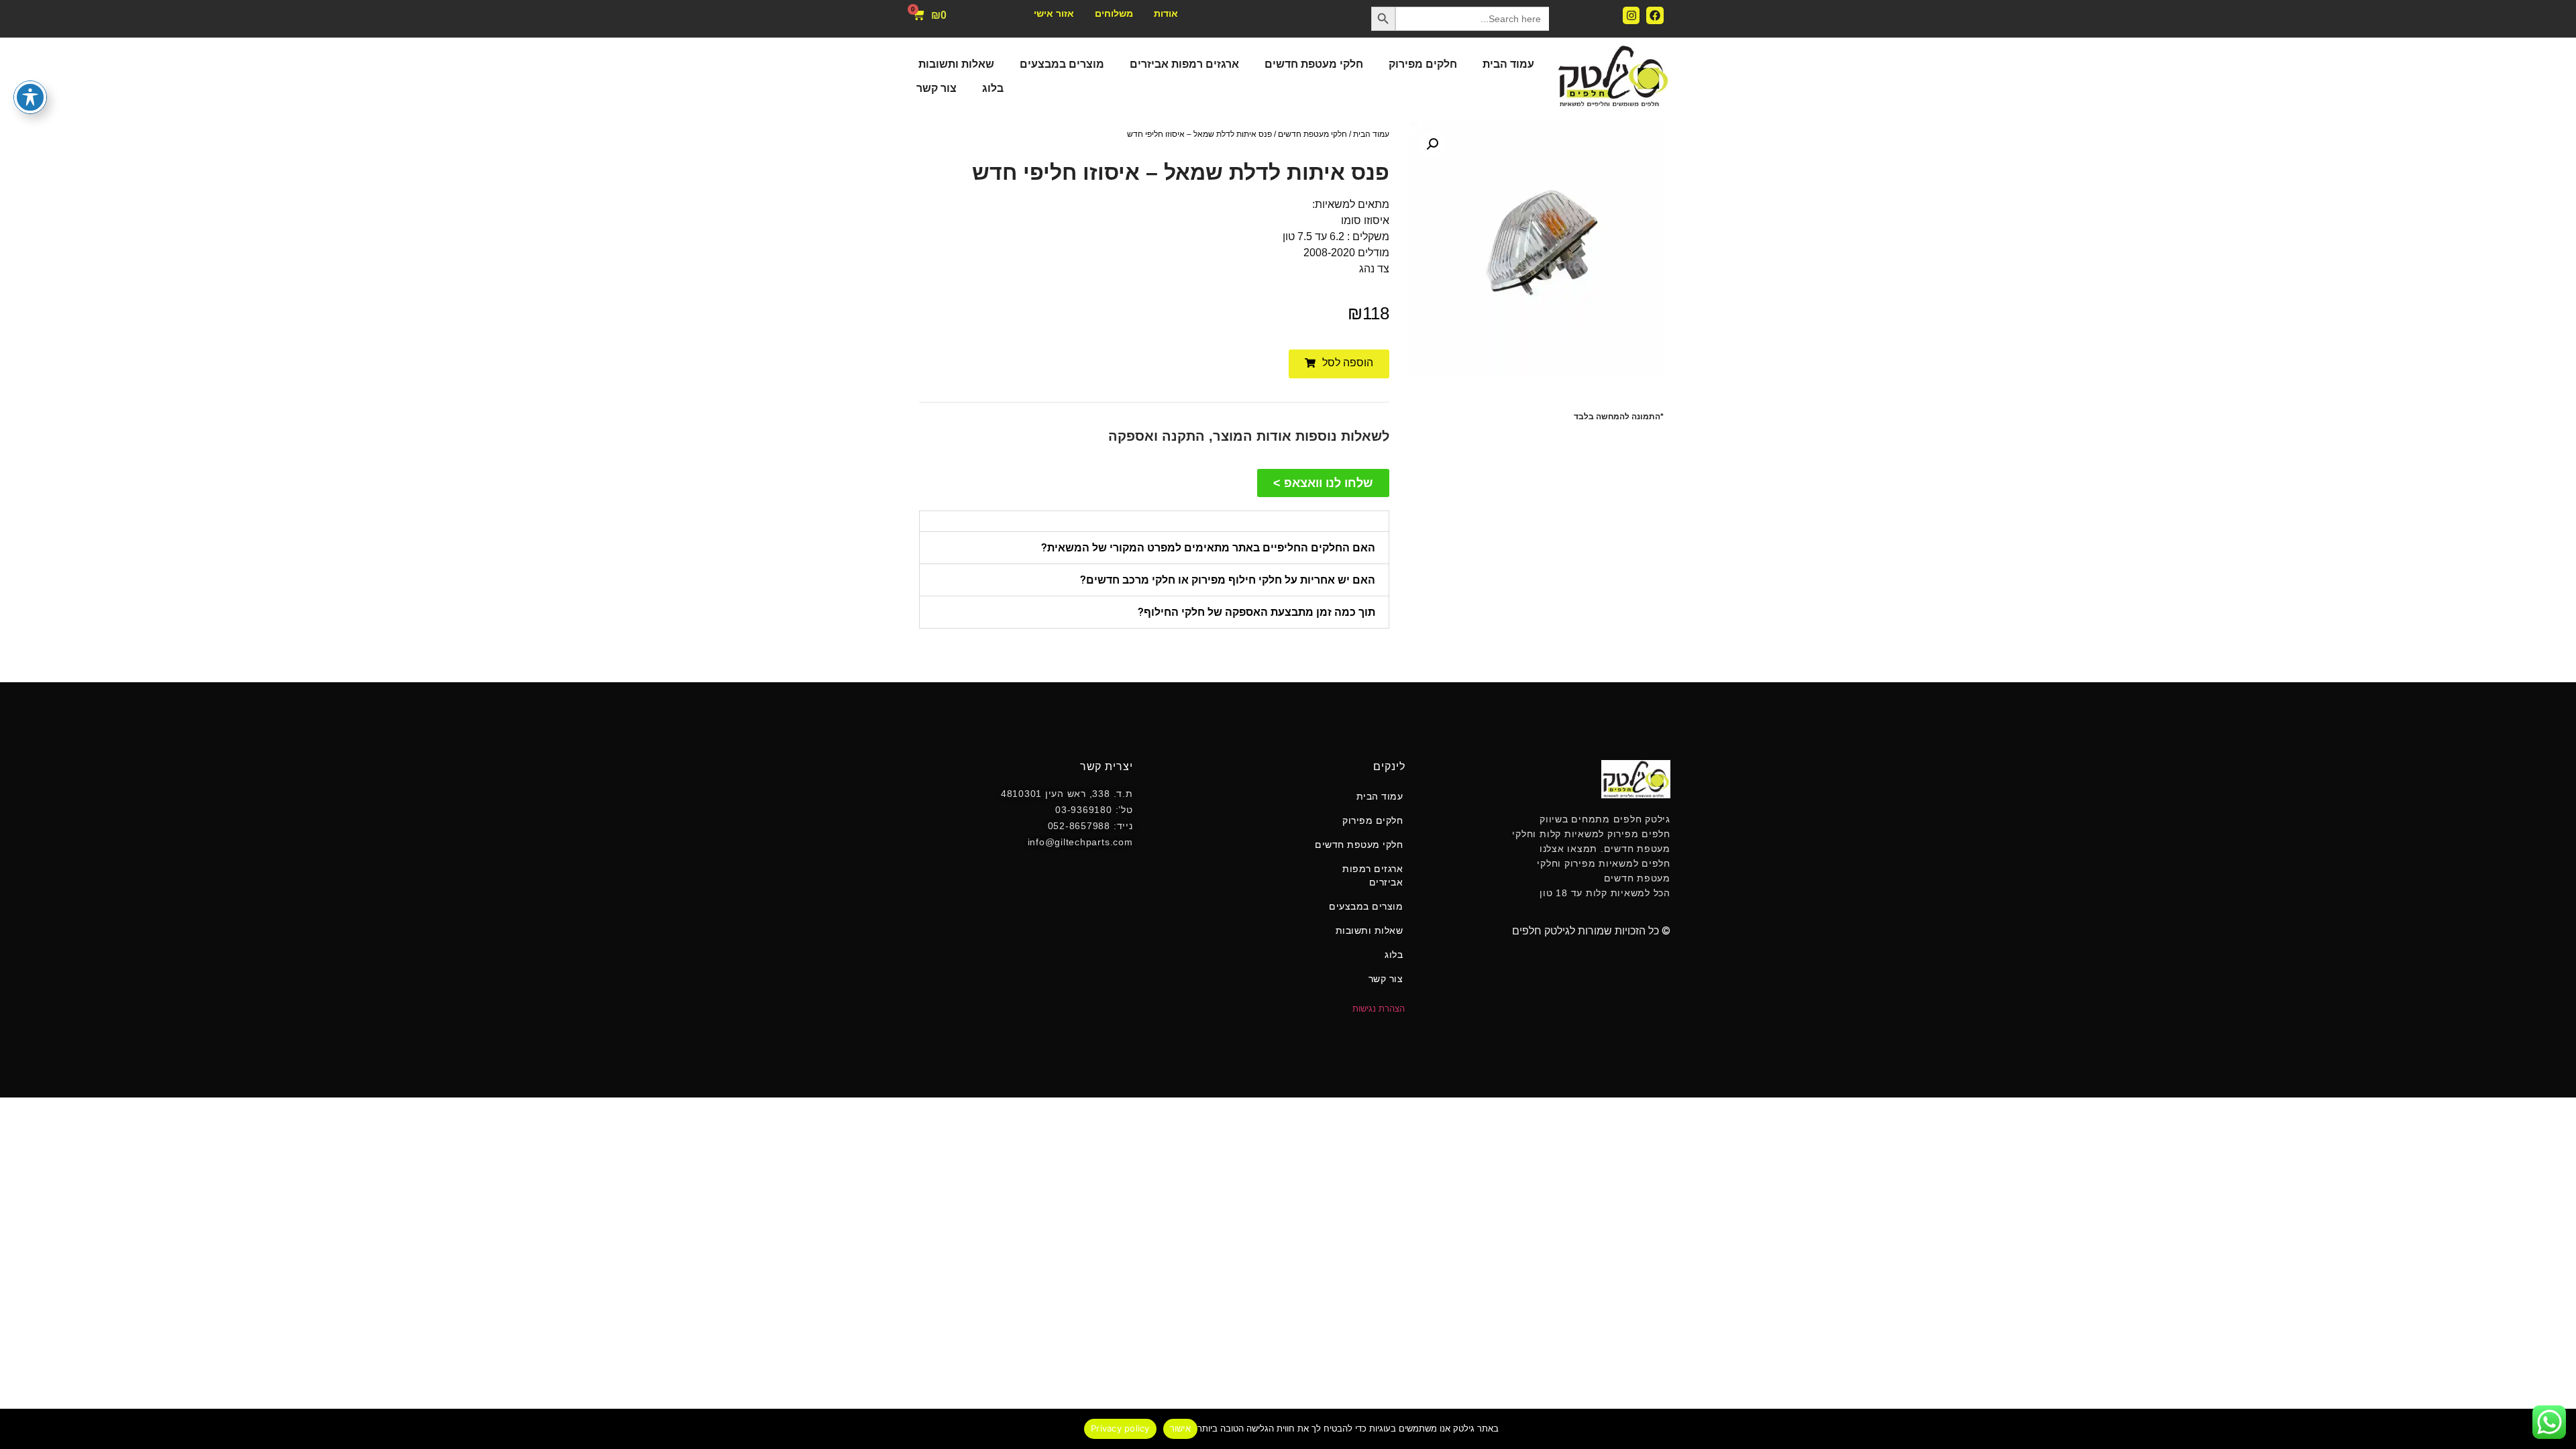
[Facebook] (1655, 15)
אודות (1166, 13)
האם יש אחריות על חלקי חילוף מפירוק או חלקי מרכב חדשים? (1228, 580)
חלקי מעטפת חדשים (1314, 64)
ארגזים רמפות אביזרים (1184, 64)
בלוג (993, 88)
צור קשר (936, 88)
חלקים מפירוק (1423, 64)
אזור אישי (1054, 13)
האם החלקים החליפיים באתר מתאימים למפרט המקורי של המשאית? (1208, 548)
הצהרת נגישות (1379, 1009)
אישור (1180, 1428)
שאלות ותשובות (956, 64)
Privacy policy (1120, 1428)
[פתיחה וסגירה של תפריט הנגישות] (30, 97)
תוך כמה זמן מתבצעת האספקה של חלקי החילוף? (1256, 612)
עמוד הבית (1508, 64)
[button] (1432, 144)
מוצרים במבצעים (1062, 64)
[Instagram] (1631, 15)
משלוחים (1114, 13)
